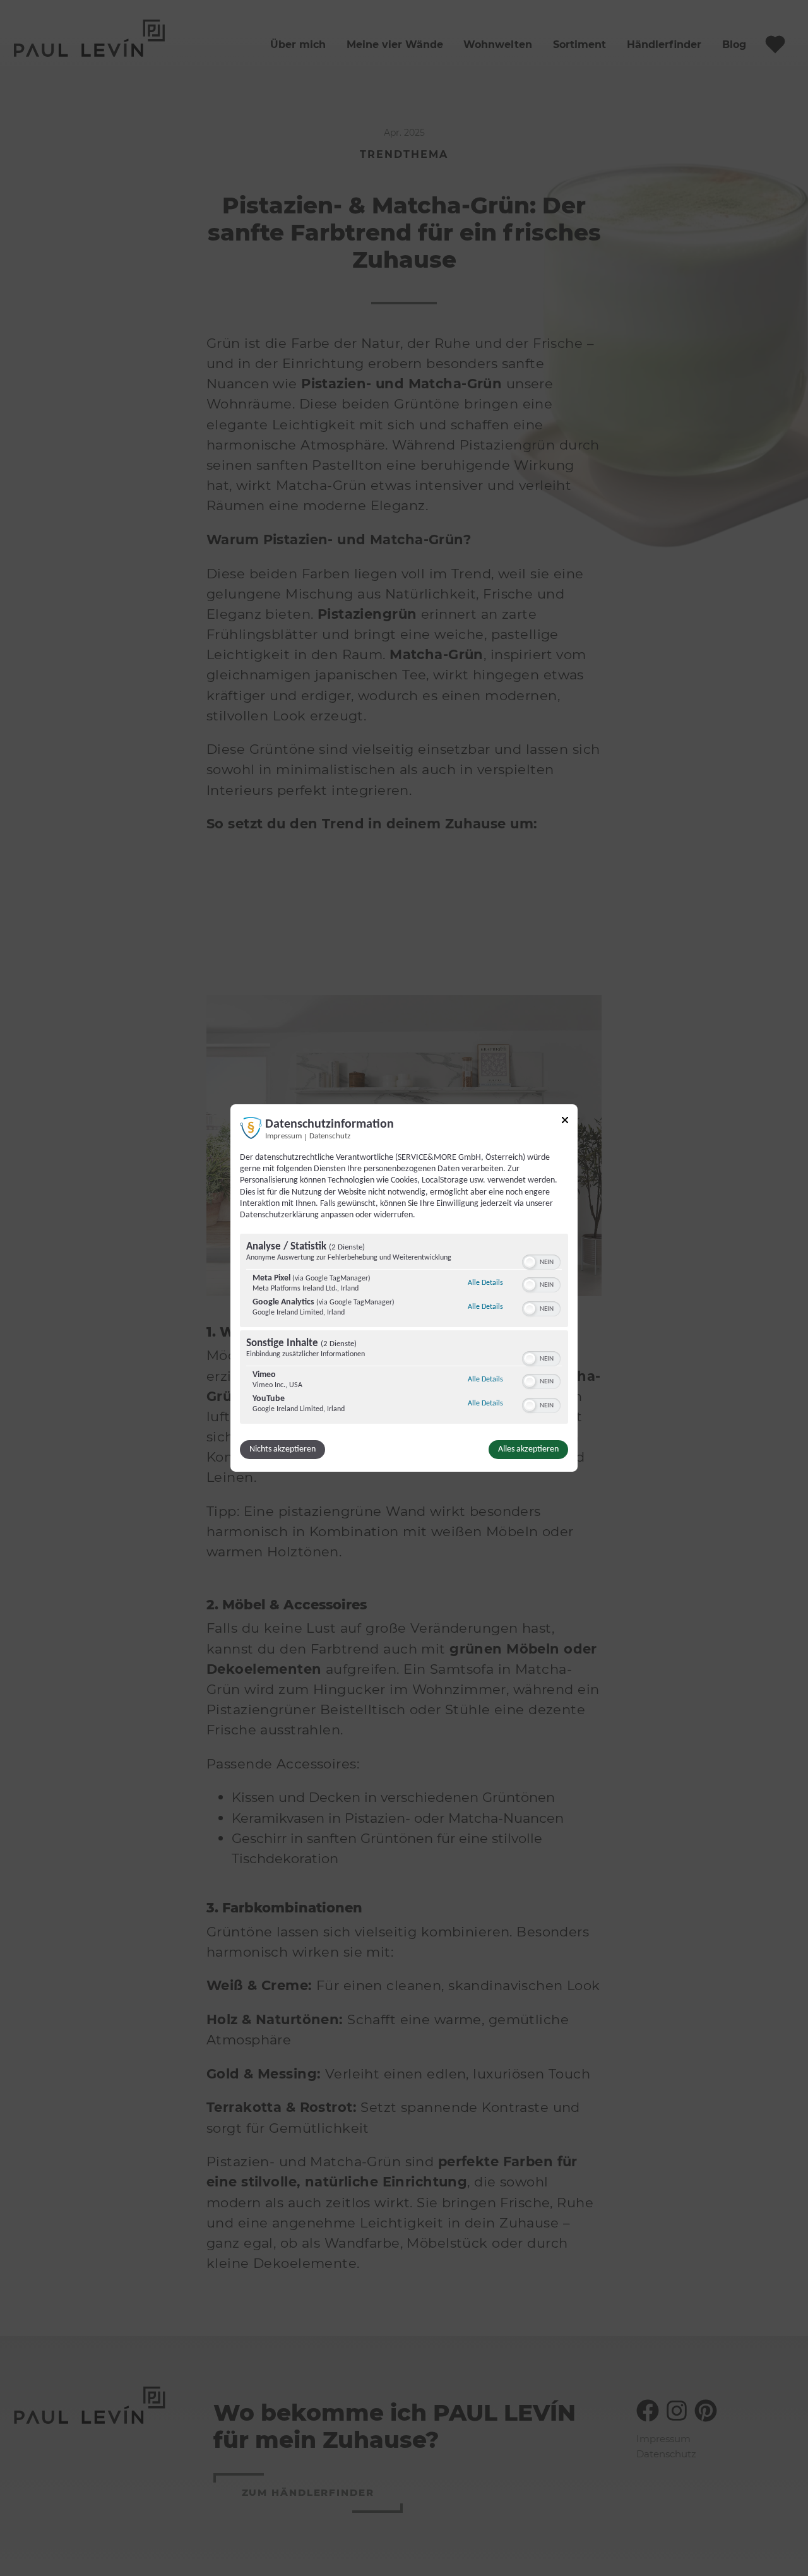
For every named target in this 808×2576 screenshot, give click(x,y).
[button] (530, 1262)
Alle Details (485, 1283)
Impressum (283, 1136)
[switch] (541, 1261)
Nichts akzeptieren (282, 1449)
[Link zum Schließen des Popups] (565, 1122)
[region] (404, 1330)
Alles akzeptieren (528, 1449)
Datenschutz (330, 1136)
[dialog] (404, 1288)
